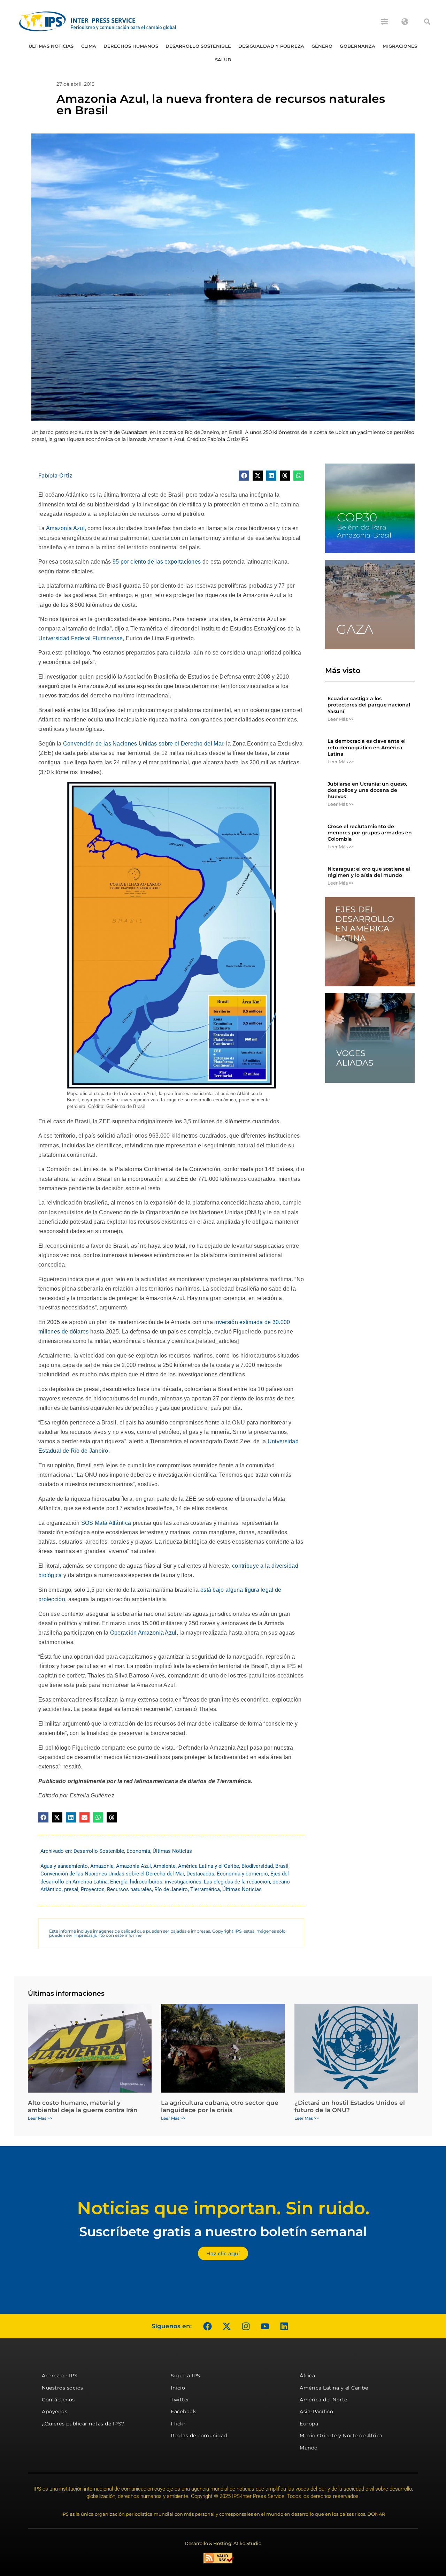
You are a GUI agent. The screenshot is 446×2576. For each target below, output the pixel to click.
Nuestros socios (63, 2388)
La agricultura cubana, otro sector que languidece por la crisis (220, 2106)
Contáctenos (58, 2400)
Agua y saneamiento (64, 1866)
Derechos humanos (131, 46)
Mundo (309, 2448)
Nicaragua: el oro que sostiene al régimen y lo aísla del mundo (369, 872)
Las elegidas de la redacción (237, 1882)
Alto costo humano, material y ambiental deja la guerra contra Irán (83, 2106)
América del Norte (324, 2400)
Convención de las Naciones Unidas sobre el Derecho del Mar (143, 744)
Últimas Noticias (51, 46)
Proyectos (93, 1889)
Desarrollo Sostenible (198, 46)
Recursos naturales (129, 1889)
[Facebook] (207, 2326)
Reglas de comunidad (199, 2436)
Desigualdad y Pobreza (271, 46)
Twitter (180, 2400)
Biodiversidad (257, 1866)
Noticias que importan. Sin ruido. (223, 2208)
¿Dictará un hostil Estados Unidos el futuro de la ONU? (350, 2106)
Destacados (200, 1874)
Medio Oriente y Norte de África (341, 2436)
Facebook (183, 2411)
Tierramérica (205, 1889)
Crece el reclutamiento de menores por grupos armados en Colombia (370, 833)
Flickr (178, 2424)
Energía (119, 1882)
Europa (309, 2424)
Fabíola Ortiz (55, 475)
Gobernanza (357, 46)
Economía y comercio (242, 1874)
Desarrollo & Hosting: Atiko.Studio (223, 2543)
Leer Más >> (341, 719)
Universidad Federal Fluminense (80, 638)
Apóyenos (55, 2411)
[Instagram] (246, 2326)
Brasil (282, 1866)
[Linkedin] (284, 2326)
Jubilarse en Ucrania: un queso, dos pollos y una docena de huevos (367, 790)
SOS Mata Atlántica (106, 1523)
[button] (427, 22)
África (307, 2376)
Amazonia (102, 1866)
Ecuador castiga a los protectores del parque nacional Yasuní (369, 705)
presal (71, 1889)
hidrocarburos (146, 1882)
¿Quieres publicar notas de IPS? (83, 2424)
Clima (89, 46)
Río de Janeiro (171, 1889)
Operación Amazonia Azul (143, 1633)
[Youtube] (265, 2326)
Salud (223, 60)
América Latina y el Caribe (209, 1866)
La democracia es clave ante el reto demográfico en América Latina (367, 747)
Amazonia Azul (65, 528)
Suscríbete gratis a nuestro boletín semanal (223, 2231)
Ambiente (164, 1866)
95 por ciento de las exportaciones (157, 562)
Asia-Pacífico (317, 2411)
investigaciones (183, 1882)
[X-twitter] (226, 2326)
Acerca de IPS (60, 2376)
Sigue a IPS (186, 2376)
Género (322, 46)
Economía (138, 1851)
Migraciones (400, 46)
